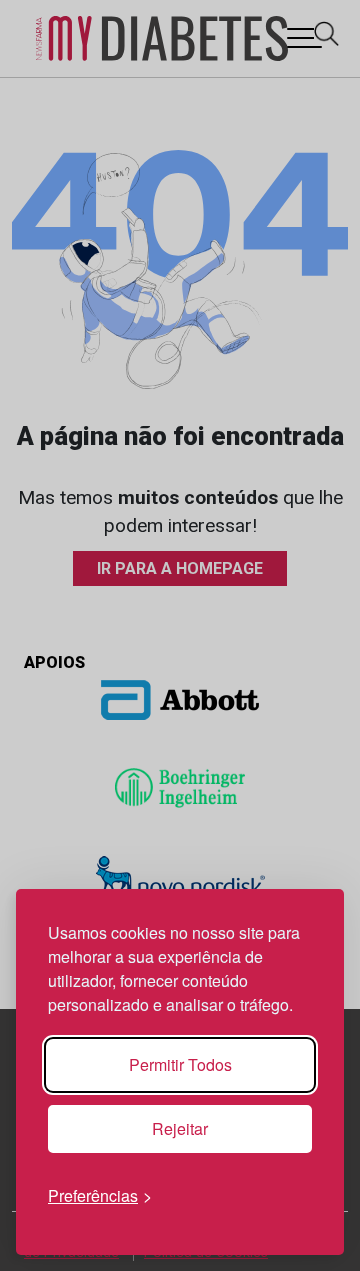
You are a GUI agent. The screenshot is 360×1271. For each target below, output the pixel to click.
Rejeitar (180, 1128)
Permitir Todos (180, 1064)
